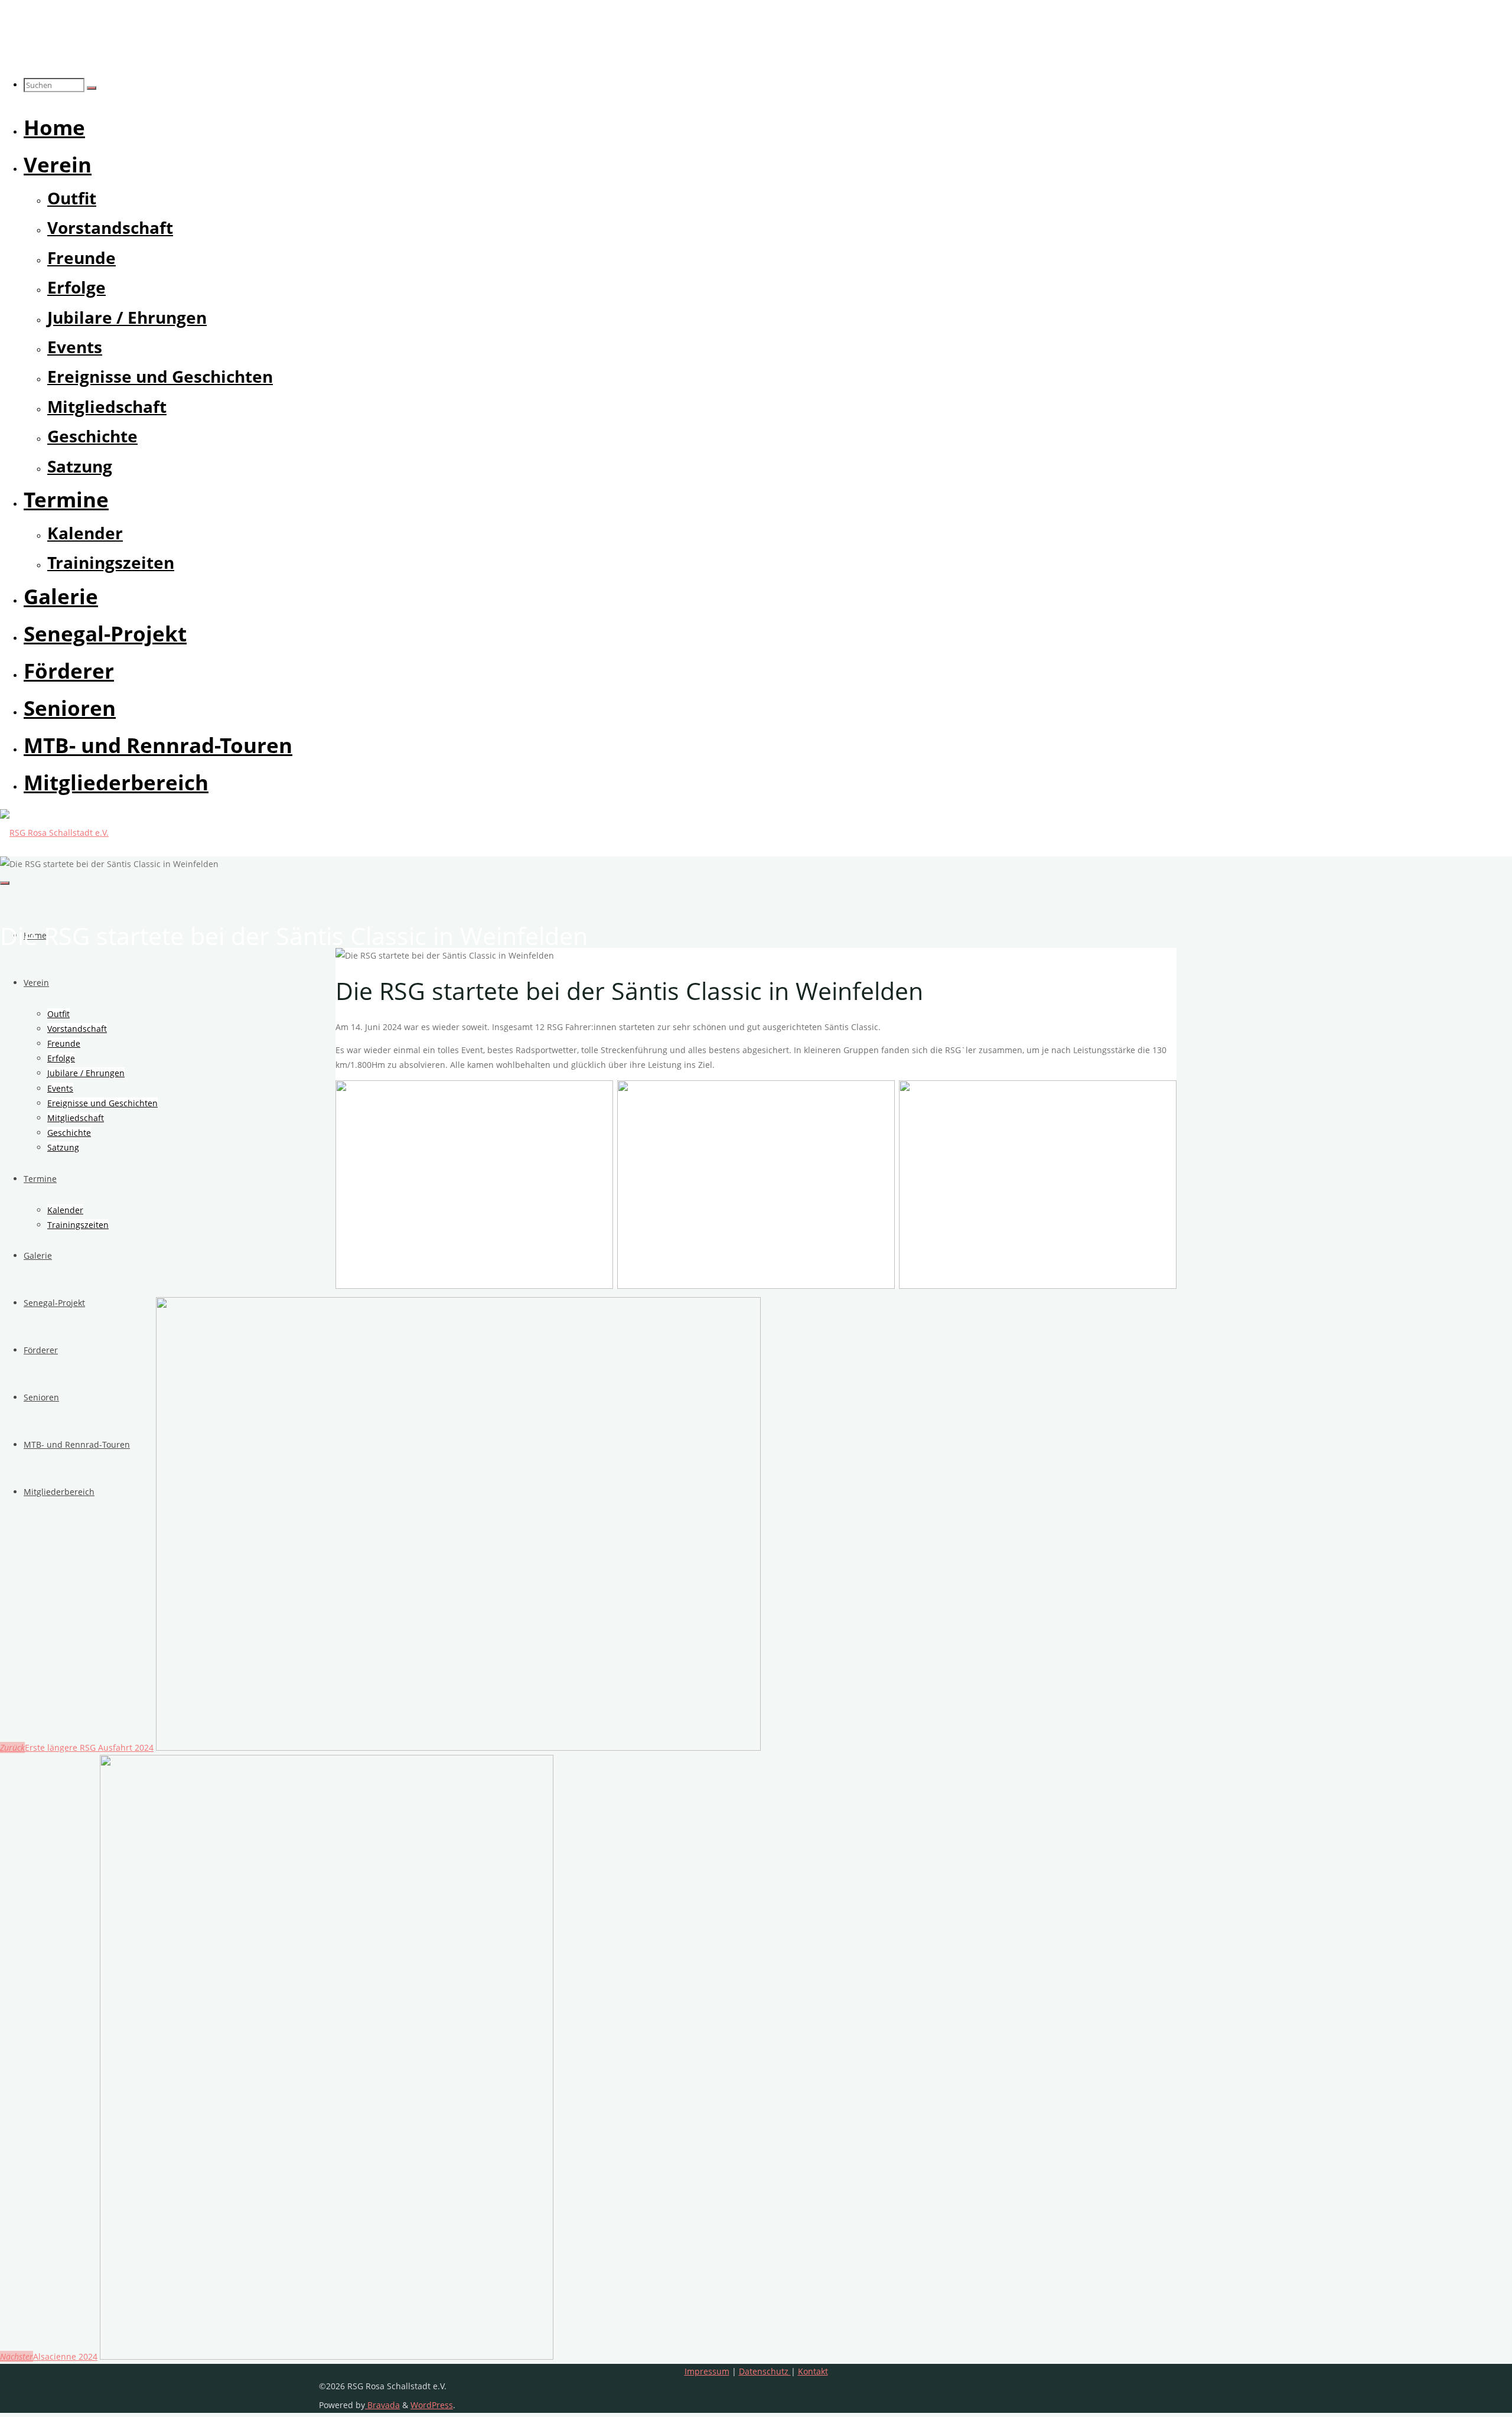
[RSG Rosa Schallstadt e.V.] (54, 833)
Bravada (382, 2405)
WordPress (432, 2405)
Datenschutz (765, 2371)
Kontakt (813, 2371)
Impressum (707, 2371)
